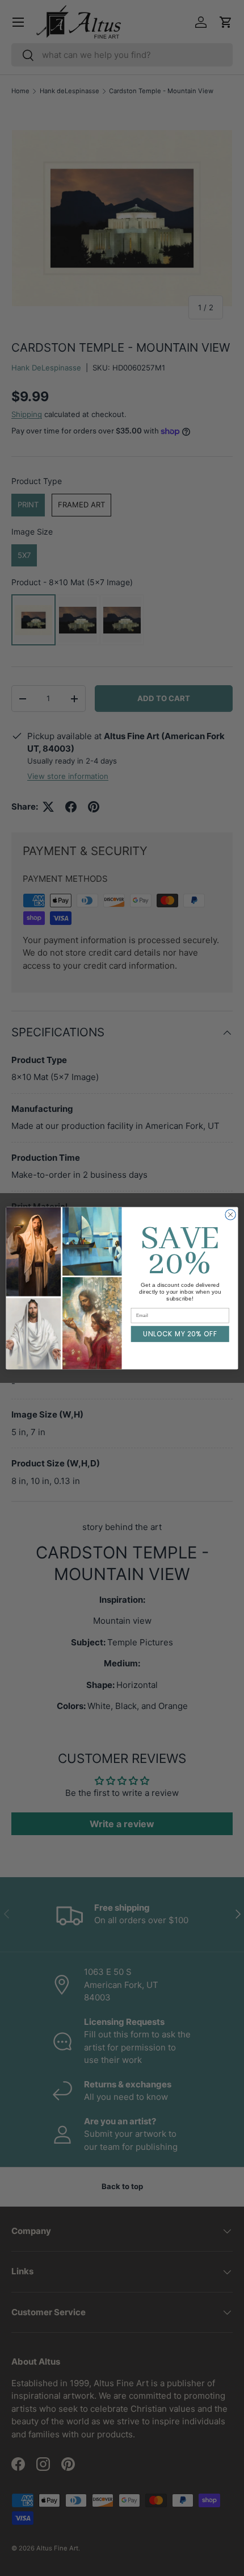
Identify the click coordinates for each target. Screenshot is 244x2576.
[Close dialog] (230, 1214)
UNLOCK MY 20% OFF (180, 1334)
